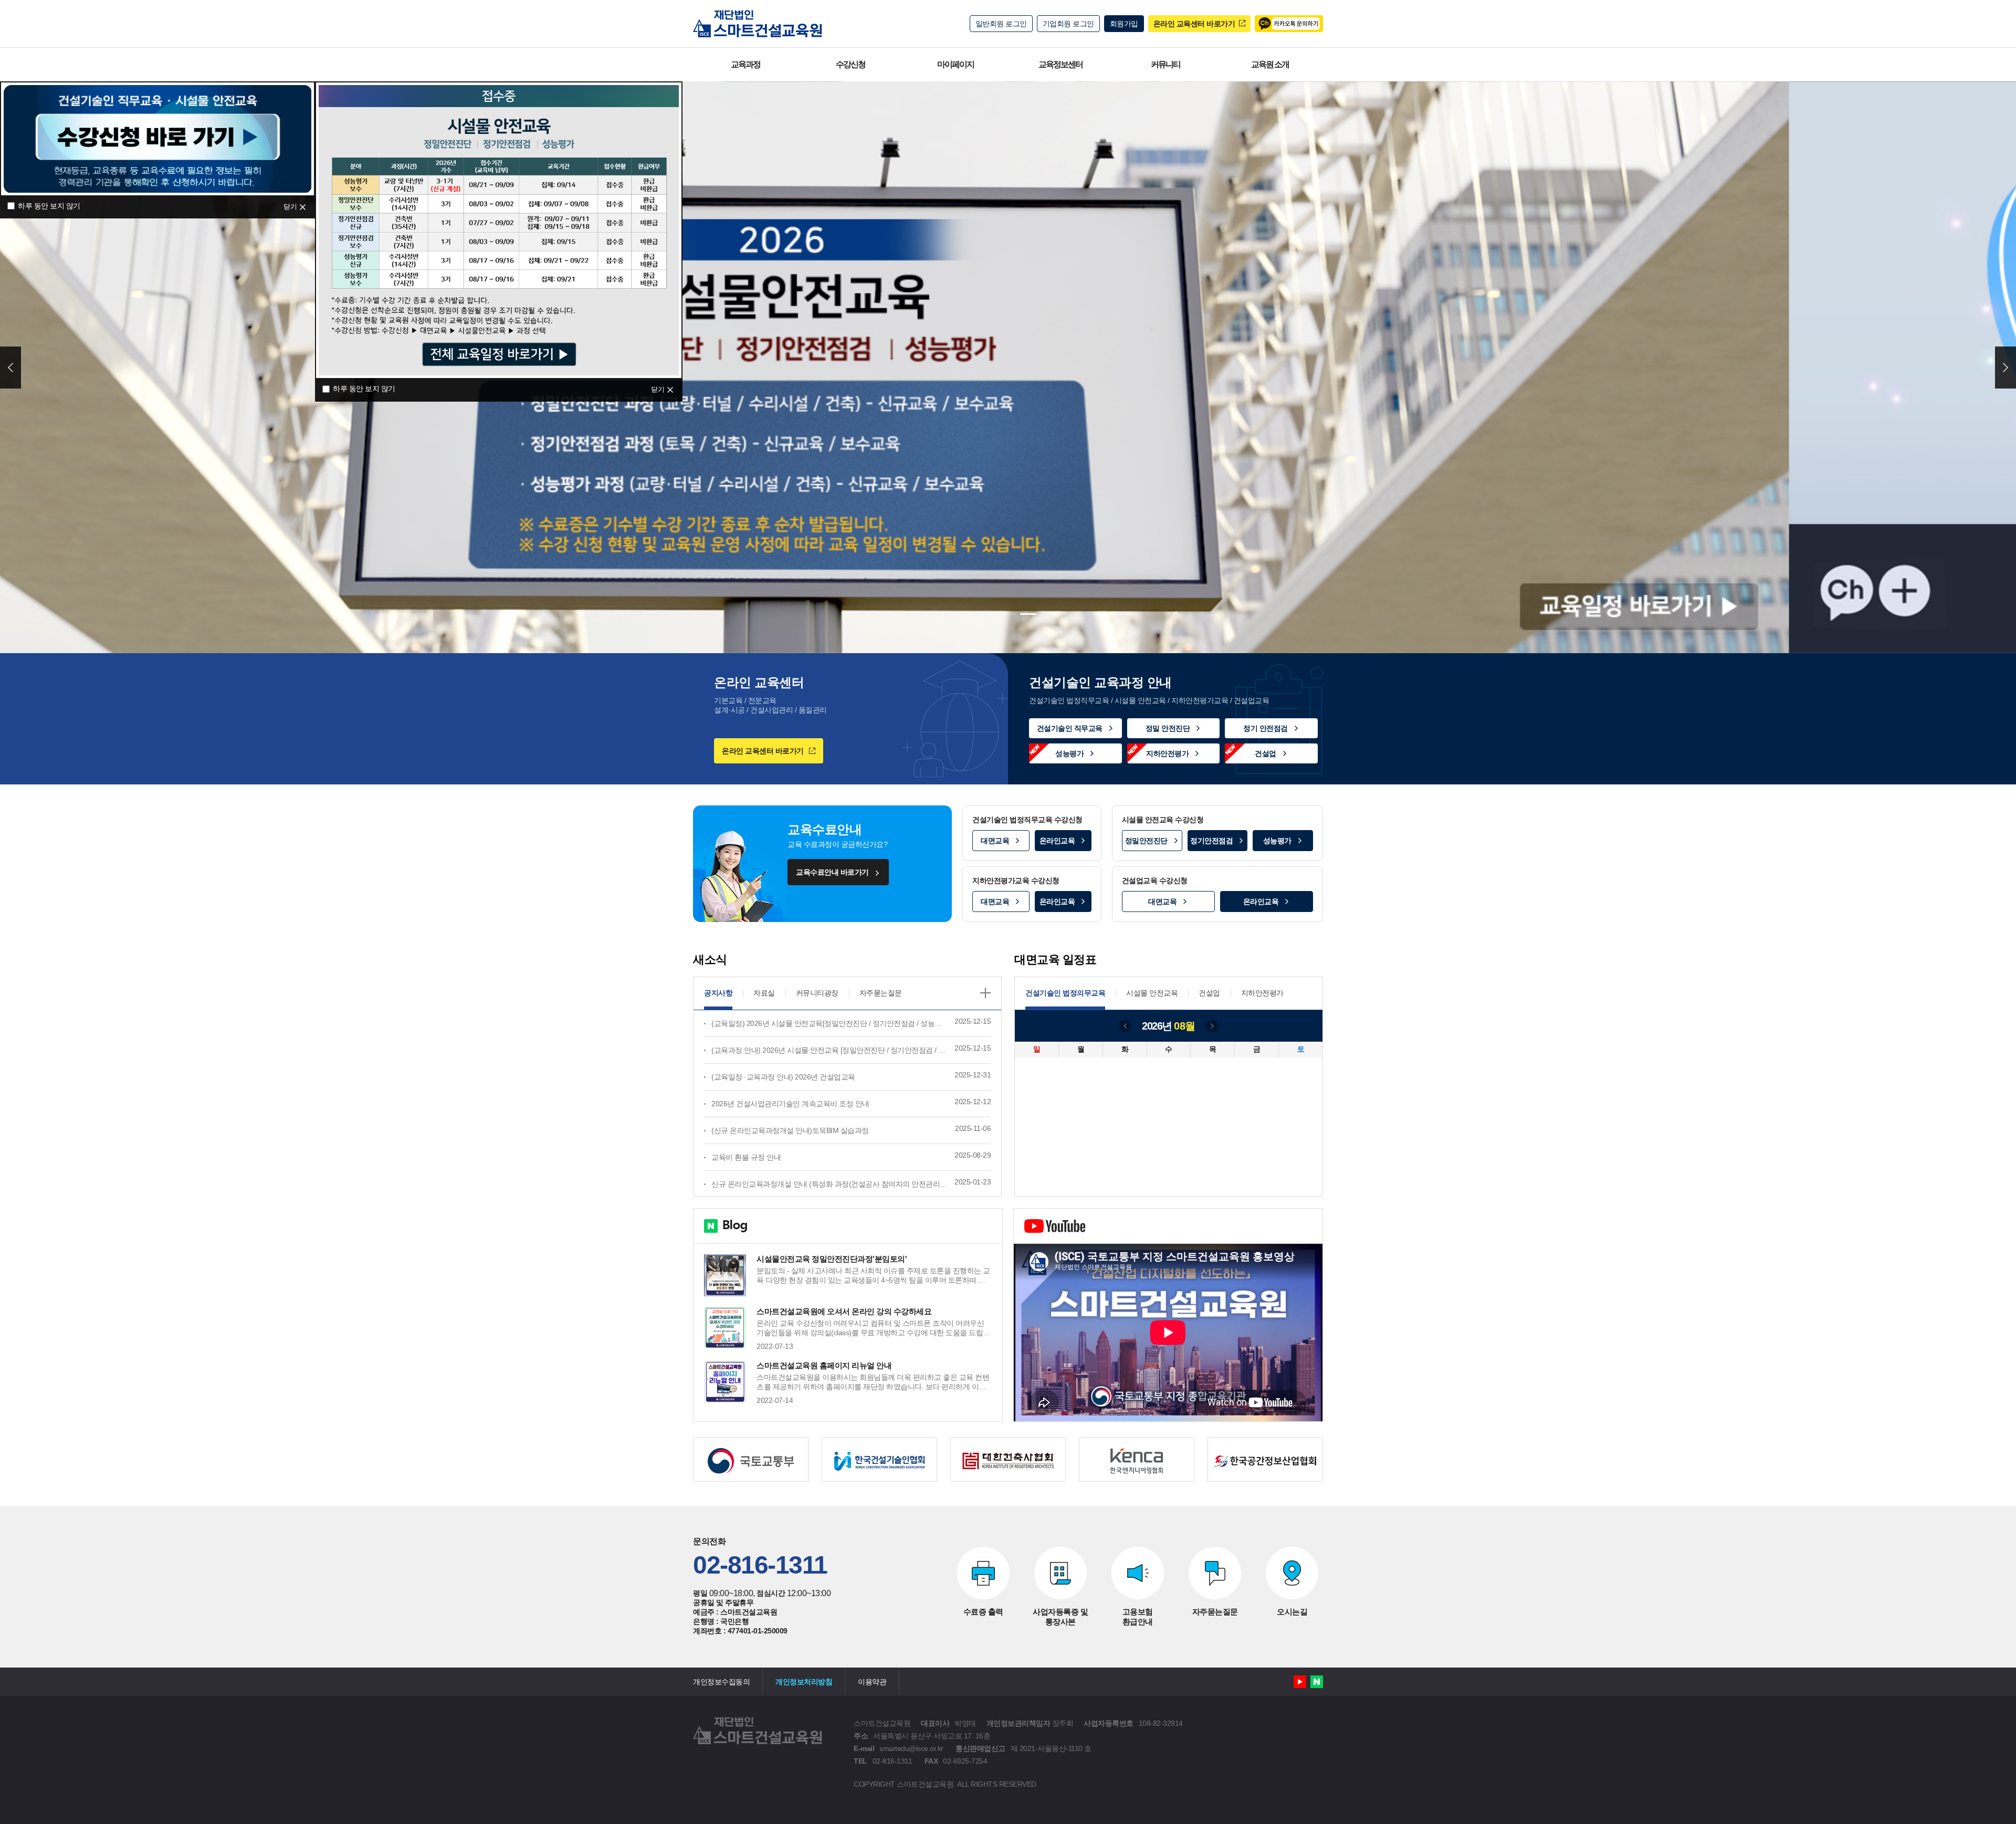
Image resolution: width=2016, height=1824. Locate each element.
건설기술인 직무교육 (1070, 728)
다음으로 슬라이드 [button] (2005, 368)
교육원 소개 (1270, 64)
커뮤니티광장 (817, 993)
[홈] (758, 24)
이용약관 (872, 1682)
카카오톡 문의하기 (1289, 24)
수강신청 (850, 64)
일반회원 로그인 (1001, 24)
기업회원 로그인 (1068, 24)
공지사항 (718, 993)
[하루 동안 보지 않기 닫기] (157, 137)
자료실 (764, 993)
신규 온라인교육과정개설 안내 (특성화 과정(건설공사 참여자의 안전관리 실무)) (836, 1184)
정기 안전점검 (1266, 728)
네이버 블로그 (1317, 1682)
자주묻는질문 (881, 993)
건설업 (1266, 753)
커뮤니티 (1165, 64)
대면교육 (995, 841)
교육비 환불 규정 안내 (746, 1157)
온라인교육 (1057, 841)
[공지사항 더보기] (985, 993)
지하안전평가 (1167, 753)
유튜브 (1300, 1682)
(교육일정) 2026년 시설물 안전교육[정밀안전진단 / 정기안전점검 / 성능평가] (831, 1023)
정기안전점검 (1211, 841)
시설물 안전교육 (1152, 993)
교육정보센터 (1060, 64)
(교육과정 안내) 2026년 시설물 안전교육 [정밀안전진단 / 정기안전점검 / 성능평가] (840, 1050)
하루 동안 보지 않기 (49, 206)
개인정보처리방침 (804, 1682)
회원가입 (1124, 24)
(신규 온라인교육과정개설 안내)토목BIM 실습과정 (790, 1130)
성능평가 (1069, 753)
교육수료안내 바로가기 (832, 872)
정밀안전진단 (1146, 841)
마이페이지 (955, 64)
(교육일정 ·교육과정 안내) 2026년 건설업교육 (783, 1077)
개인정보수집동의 (721, 1682)
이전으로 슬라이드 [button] (10, 368)
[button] (988, 614)
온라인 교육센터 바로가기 (1194, 24)
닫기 (290, 207)
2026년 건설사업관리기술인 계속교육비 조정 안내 (790, 1104)
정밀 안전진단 (1168, 728)
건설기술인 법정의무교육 (1065, 993)
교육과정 (745, 64)
